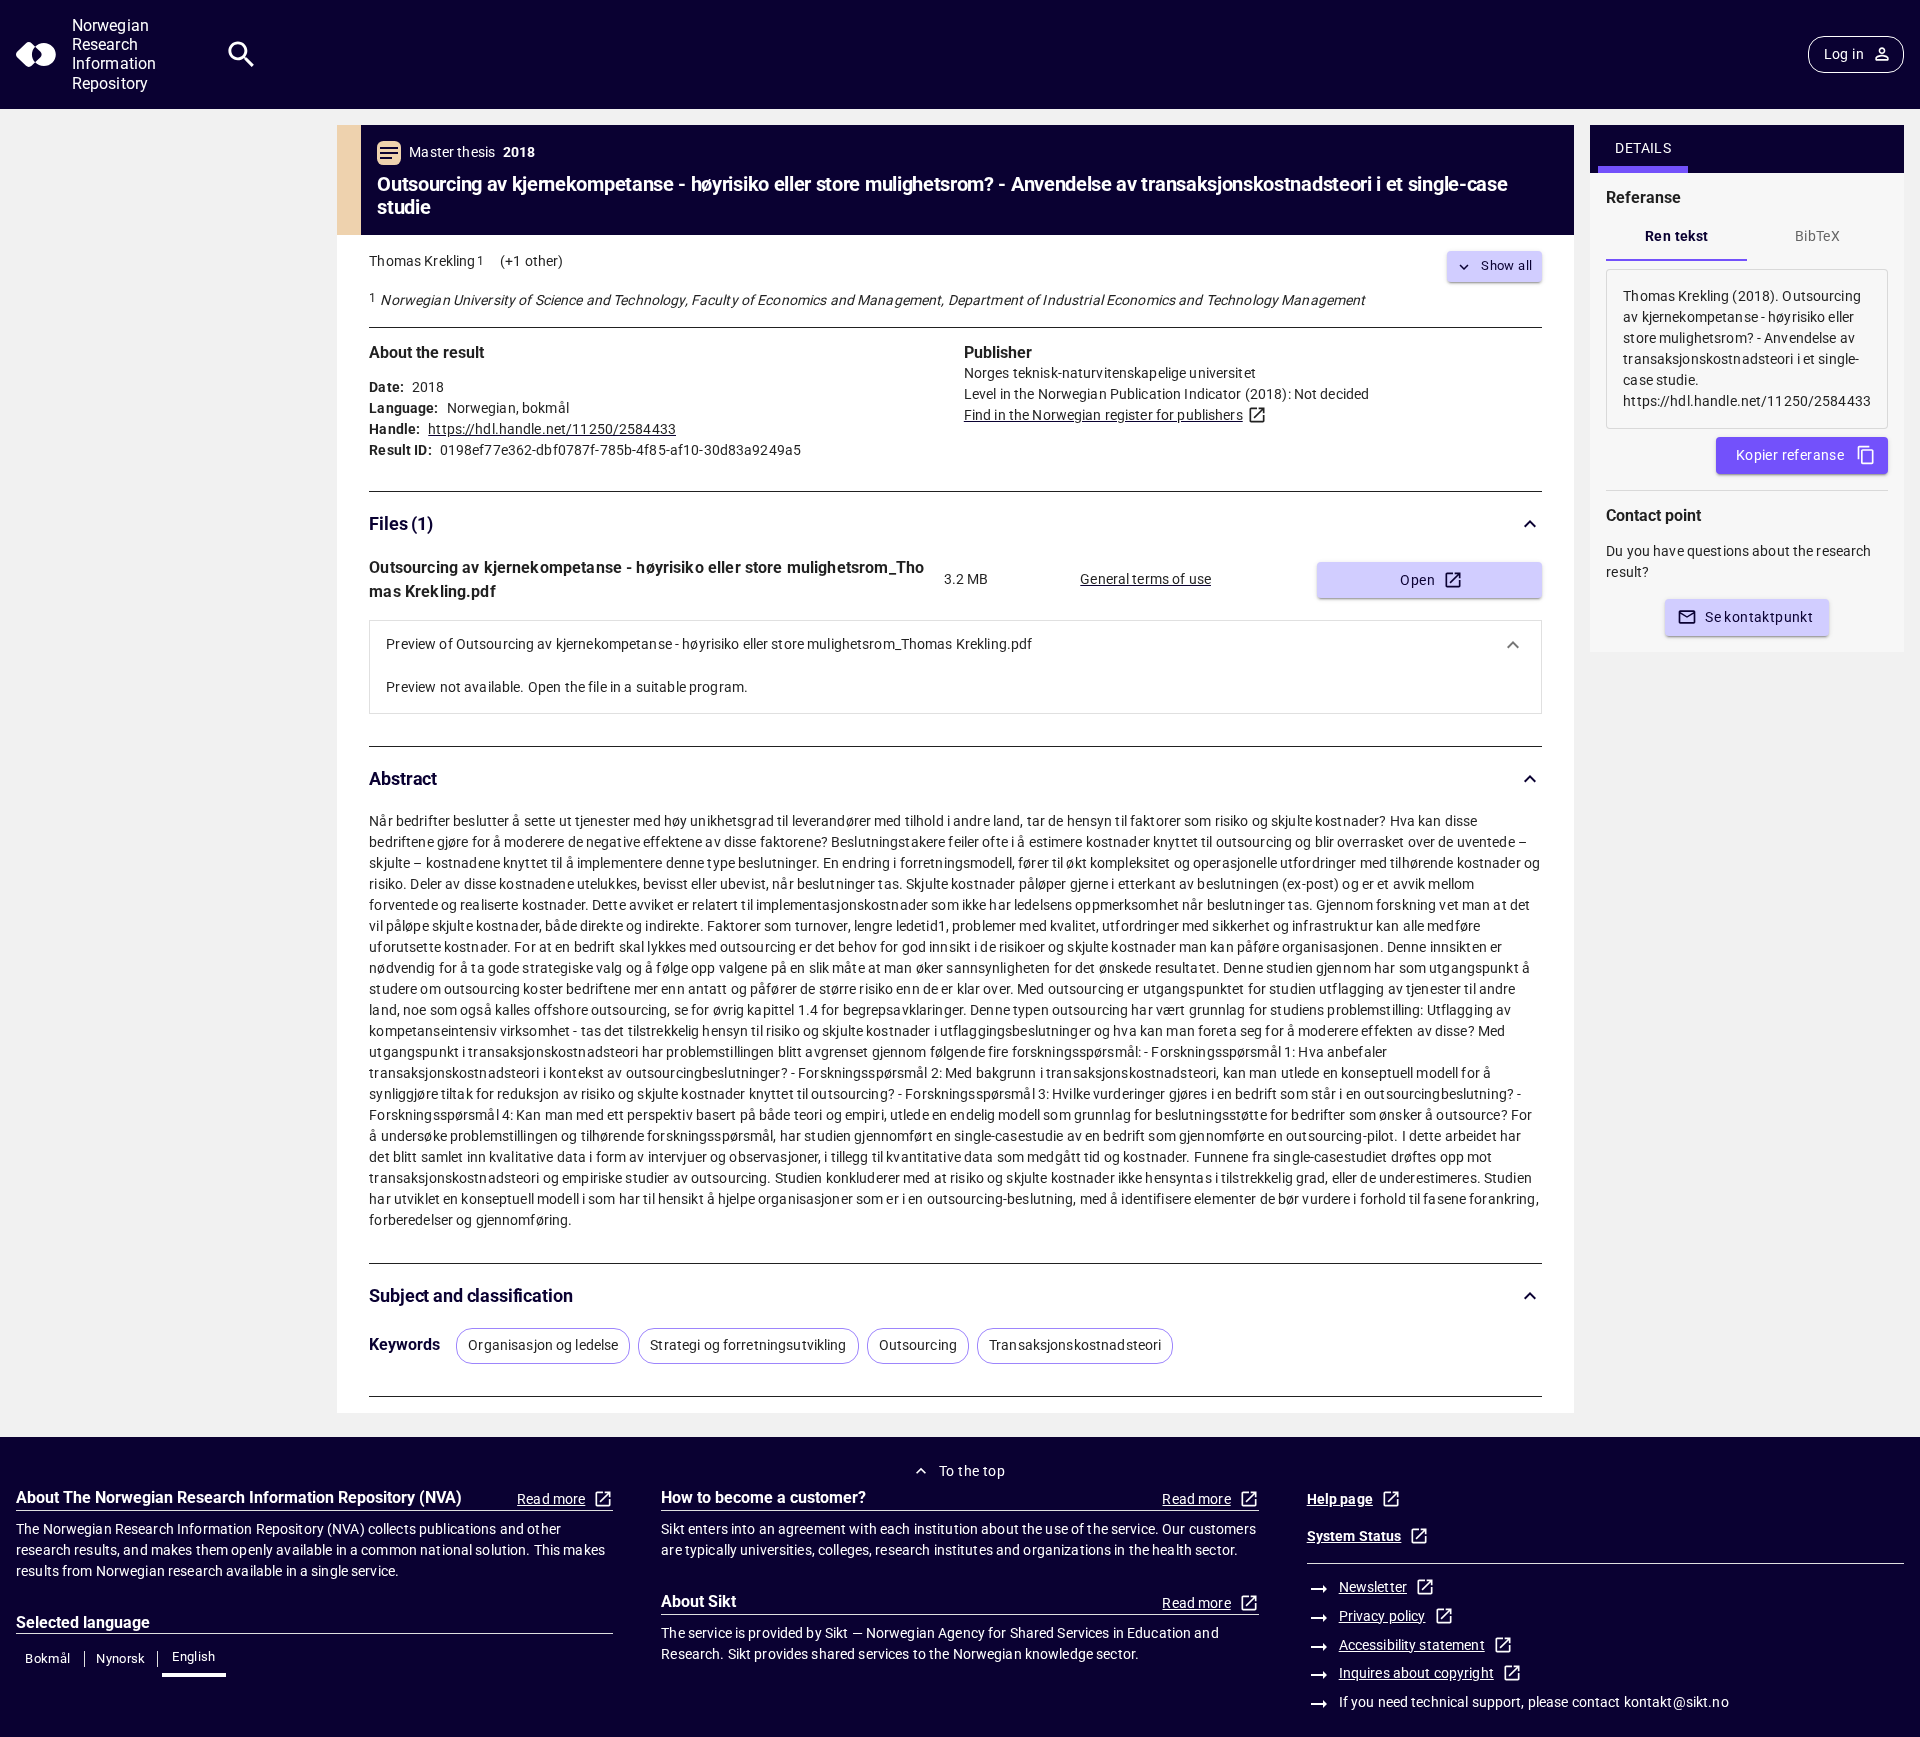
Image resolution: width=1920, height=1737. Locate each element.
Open (1417, 580)
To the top (972, 1471)
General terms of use (1145, 579)
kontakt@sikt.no (1676, 1702)
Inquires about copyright (1416, 1673)
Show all (1506, 265)
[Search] (241, 54)
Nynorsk (121, 1658)
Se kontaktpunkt (1759, 617)
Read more (551, 1499)
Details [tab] (1643, 148)
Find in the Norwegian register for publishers (1103, 415)
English (194, 1656)
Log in (1844, 54)
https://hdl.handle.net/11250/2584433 (552, 429)
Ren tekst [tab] (1677, 236)
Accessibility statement (1412, 1645)
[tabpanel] (1747, 349)
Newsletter (1373, 1587)
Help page (1340, 1499)
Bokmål (47, 1658)
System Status (1354, 1536)
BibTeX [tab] (1817, 236)
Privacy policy (1382, 1616)
